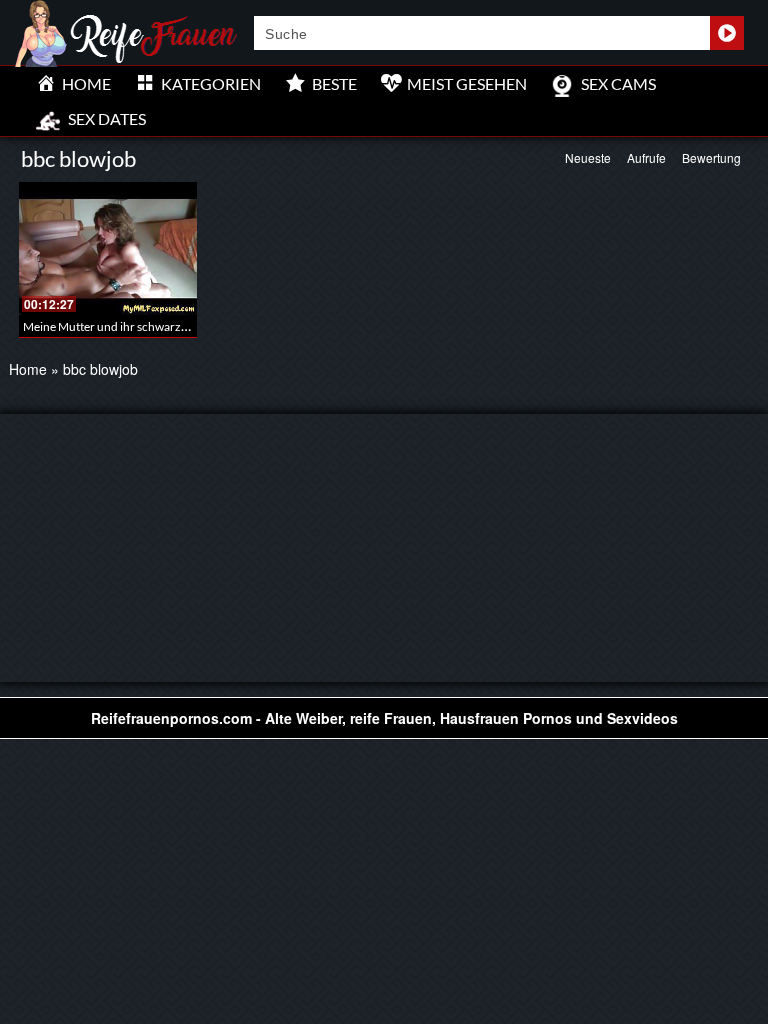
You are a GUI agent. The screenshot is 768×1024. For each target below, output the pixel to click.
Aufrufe (646, 157)
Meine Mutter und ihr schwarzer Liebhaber (135, 326)
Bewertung (711, 157)
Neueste (588, 157)
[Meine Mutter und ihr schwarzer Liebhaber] (108, 248)
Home (28, 369)
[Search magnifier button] (727, 33)
